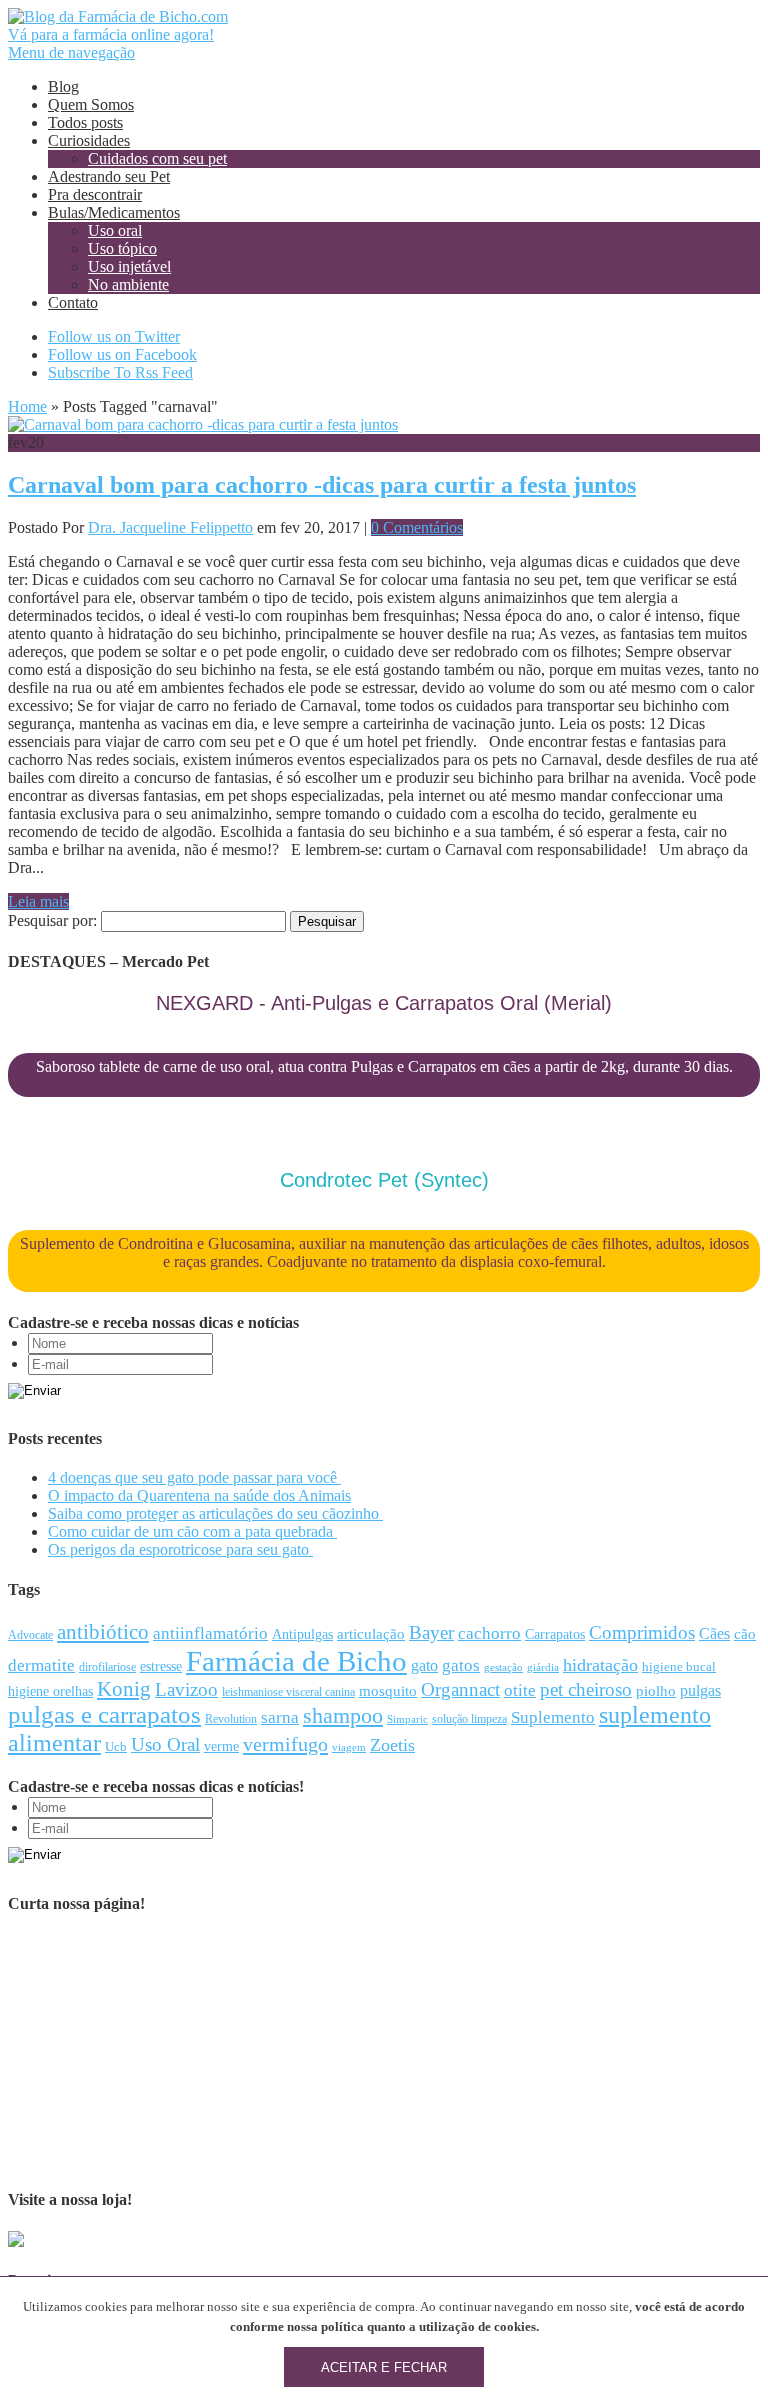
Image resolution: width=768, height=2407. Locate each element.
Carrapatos (555, 1634)
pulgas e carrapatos (104, 1714)
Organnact (460, 1689)
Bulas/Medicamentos (114, 212)
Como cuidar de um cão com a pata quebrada (192, 1531)
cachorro (489, 1633)
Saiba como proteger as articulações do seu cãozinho (215, 1513)
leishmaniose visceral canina (288, 1692)
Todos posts (85, 122)
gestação (503, 1667)
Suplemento (553, 1717)
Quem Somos (91, 104)
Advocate (30, 1635)
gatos (461, 1665)
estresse (161, 1666)
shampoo (343, 1716)
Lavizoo (186, 1689)
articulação (371, 1634)
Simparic (407, 1719)
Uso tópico (122, 248)
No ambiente (128, 284)
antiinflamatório (210, 1633)
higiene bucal (679, 1666)
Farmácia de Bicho (296, 1661)
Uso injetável (129, 266)
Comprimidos (642, 1632)
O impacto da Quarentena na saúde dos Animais (199, 1495)
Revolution (231, 1719)
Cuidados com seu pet (157, 158)
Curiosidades (89, 140)
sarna (280, 1717)
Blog (63, 86)
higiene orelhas (50, 1691)
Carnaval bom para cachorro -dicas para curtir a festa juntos (322, 485)
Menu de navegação (71, 52)
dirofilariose (107, 1667)
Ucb (116, 1746)
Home (27, 406)
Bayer (431, 1632)
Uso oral (115, 230)
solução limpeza (469, 1719)
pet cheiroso (586, 1689)
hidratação (600, 1665)
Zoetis (392, 1745)
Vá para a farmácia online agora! (111, 34)
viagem (349, 1747)
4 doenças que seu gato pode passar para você (194, 1477)
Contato (73, 302)
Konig (124, 1689)
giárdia (543, 1667)
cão (745, 1634)
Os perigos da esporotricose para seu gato (180, 1549)
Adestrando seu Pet (109, 176)
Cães (714, 1633)
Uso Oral (165, 1744)
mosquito (388, 1691)
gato (424, 1665)
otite (520, 1690)
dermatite (41, 1665)
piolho (656, 1691)
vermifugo (285, 1744)
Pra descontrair (95, 194)
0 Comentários (417, 527)
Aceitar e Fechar (384, 2367)
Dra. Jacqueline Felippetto (170, 527)
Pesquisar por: (52, 920)
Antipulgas (302, 1634)
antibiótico (103, 1632)
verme (221, 1746)
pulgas (700, 1690)
